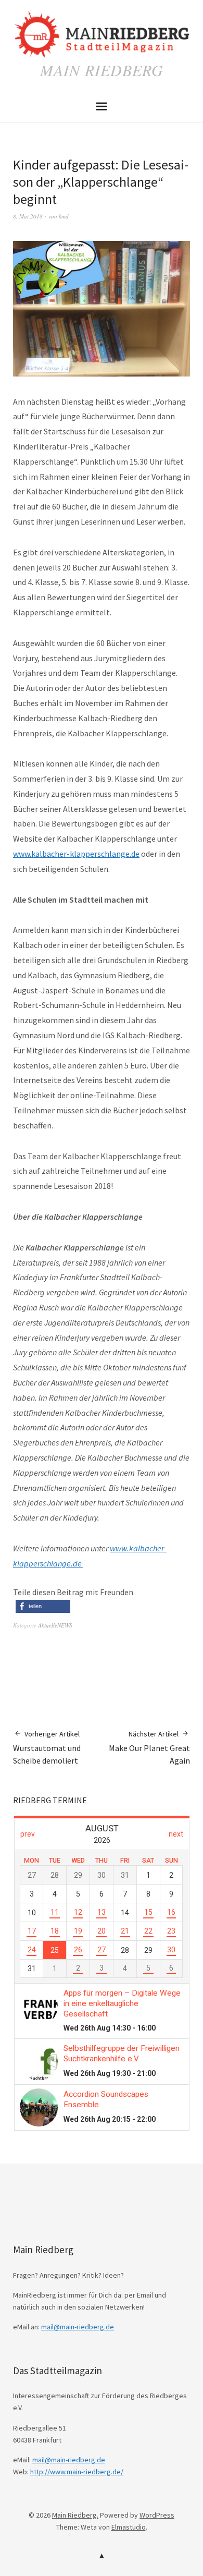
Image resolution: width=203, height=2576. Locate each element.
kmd (64, 216)
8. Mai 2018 (28, 216)
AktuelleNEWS (55, 1625)
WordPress (157, 2515)
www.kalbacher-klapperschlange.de (76, 854)
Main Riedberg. (75, 2515)
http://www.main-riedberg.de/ (77, 2472)
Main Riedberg (102, 70)
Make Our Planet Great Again (149, 1748)
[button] (43, 1606)
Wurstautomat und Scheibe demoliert (47, 1748)
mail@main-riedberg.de (78, 2327)
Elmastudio (129, 2527)
